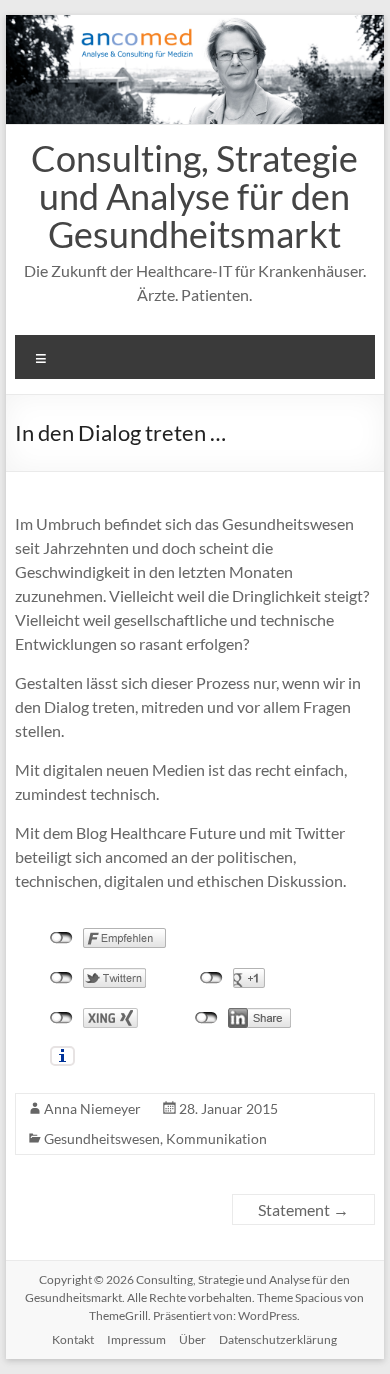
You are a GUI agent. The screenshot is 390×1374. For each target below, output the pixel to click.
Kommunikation (216, 1138)
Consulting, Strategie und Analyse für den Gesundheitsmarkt (194, 196)
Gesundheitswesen (102, 1138)
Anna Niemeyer (92, 1108)
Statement (303, 1209)
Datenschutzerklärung (278, 1339)
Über (192, 1339)
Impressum (136, 1339)
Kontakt (73, 1339)
